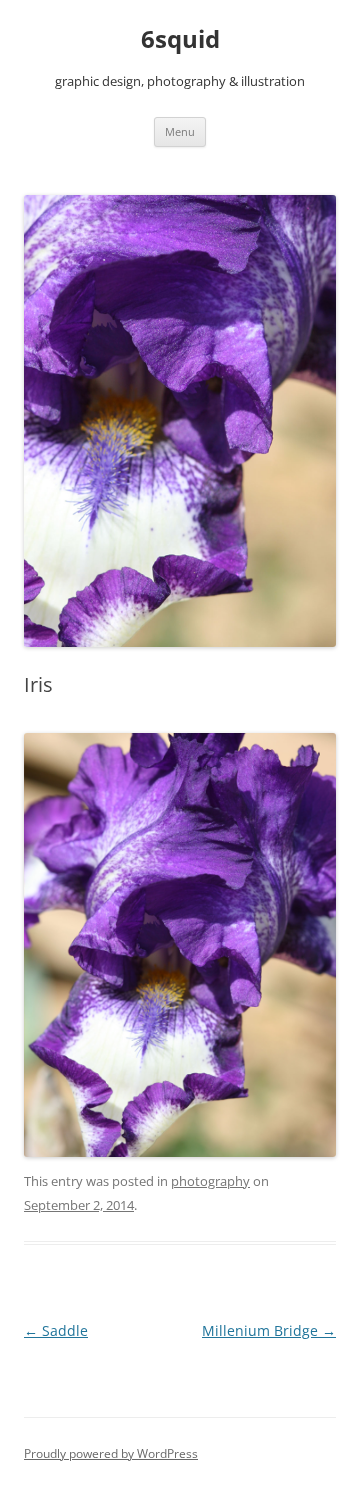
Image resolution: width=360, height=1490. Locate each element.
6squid (180, 39)
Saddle (56, 1330)
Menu (180, 131)
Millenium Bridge (269, 1330)
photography (210, 1181)
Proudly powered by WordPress (111, 1453)
